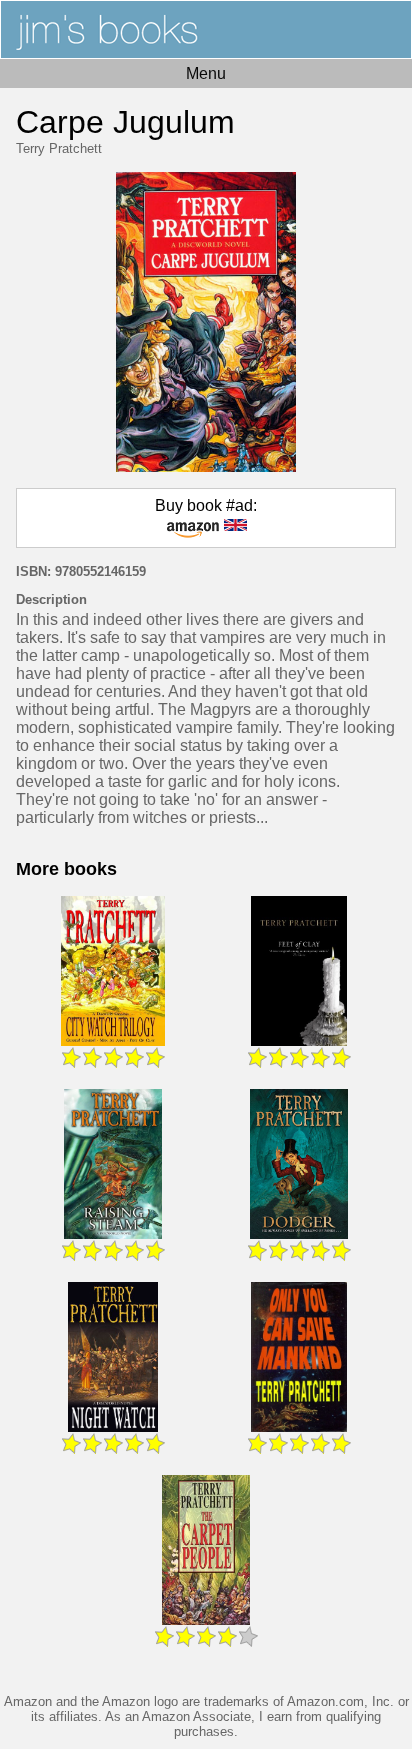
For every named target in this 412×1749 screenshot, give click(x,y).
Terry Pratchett (59, 148)
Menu (206, 73)
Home (206, 29)
